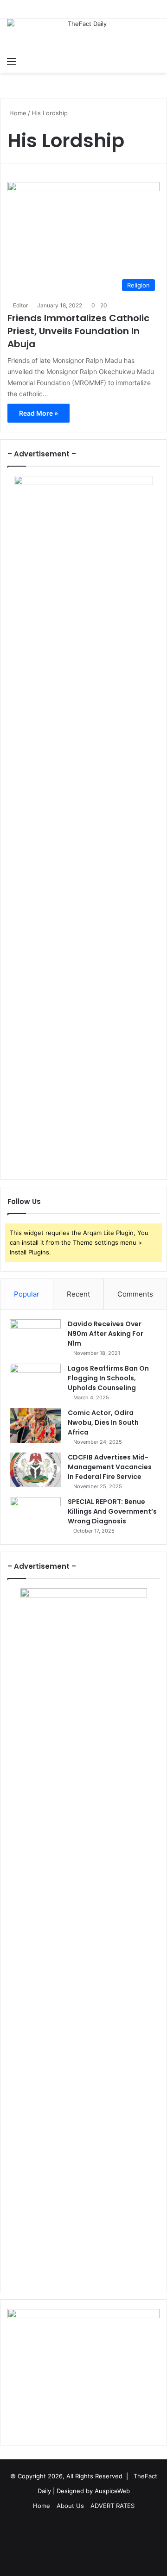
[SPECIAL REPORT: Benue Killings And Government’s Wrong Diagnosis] (35, 1514)
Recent (78, 1294)
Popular (27, 1294)
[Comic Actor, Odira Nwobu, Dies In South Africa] (35, 1425)
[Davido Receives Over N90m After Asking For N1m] (35, 1337)
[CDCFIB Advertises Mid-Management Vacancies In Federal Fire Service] (35, 1470)
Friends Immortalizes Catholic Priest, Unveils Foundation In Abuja (78, 331)
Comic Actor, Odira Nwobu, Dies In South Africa (103, 1422)
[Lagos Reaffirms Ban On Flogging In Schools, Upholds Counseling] (35, 1381)
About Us (70, 2506)
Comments (135, 1294)
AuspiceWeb (112, 2491)
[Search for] (155, 61)
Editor (20, 305)
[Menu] (12, 61)
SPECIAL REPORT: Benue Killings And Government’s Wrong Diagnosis (112, 1511)
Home (17, 113)
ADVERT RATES (112, 2506)
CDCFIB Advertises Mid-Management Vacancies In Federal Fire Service (110, 1467)
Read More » (39, 413)
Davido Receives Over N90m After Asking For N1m (106, 1334)
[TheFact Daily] (83, 35)
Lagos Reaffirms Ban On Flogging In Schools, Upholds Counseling (108, 1378)
